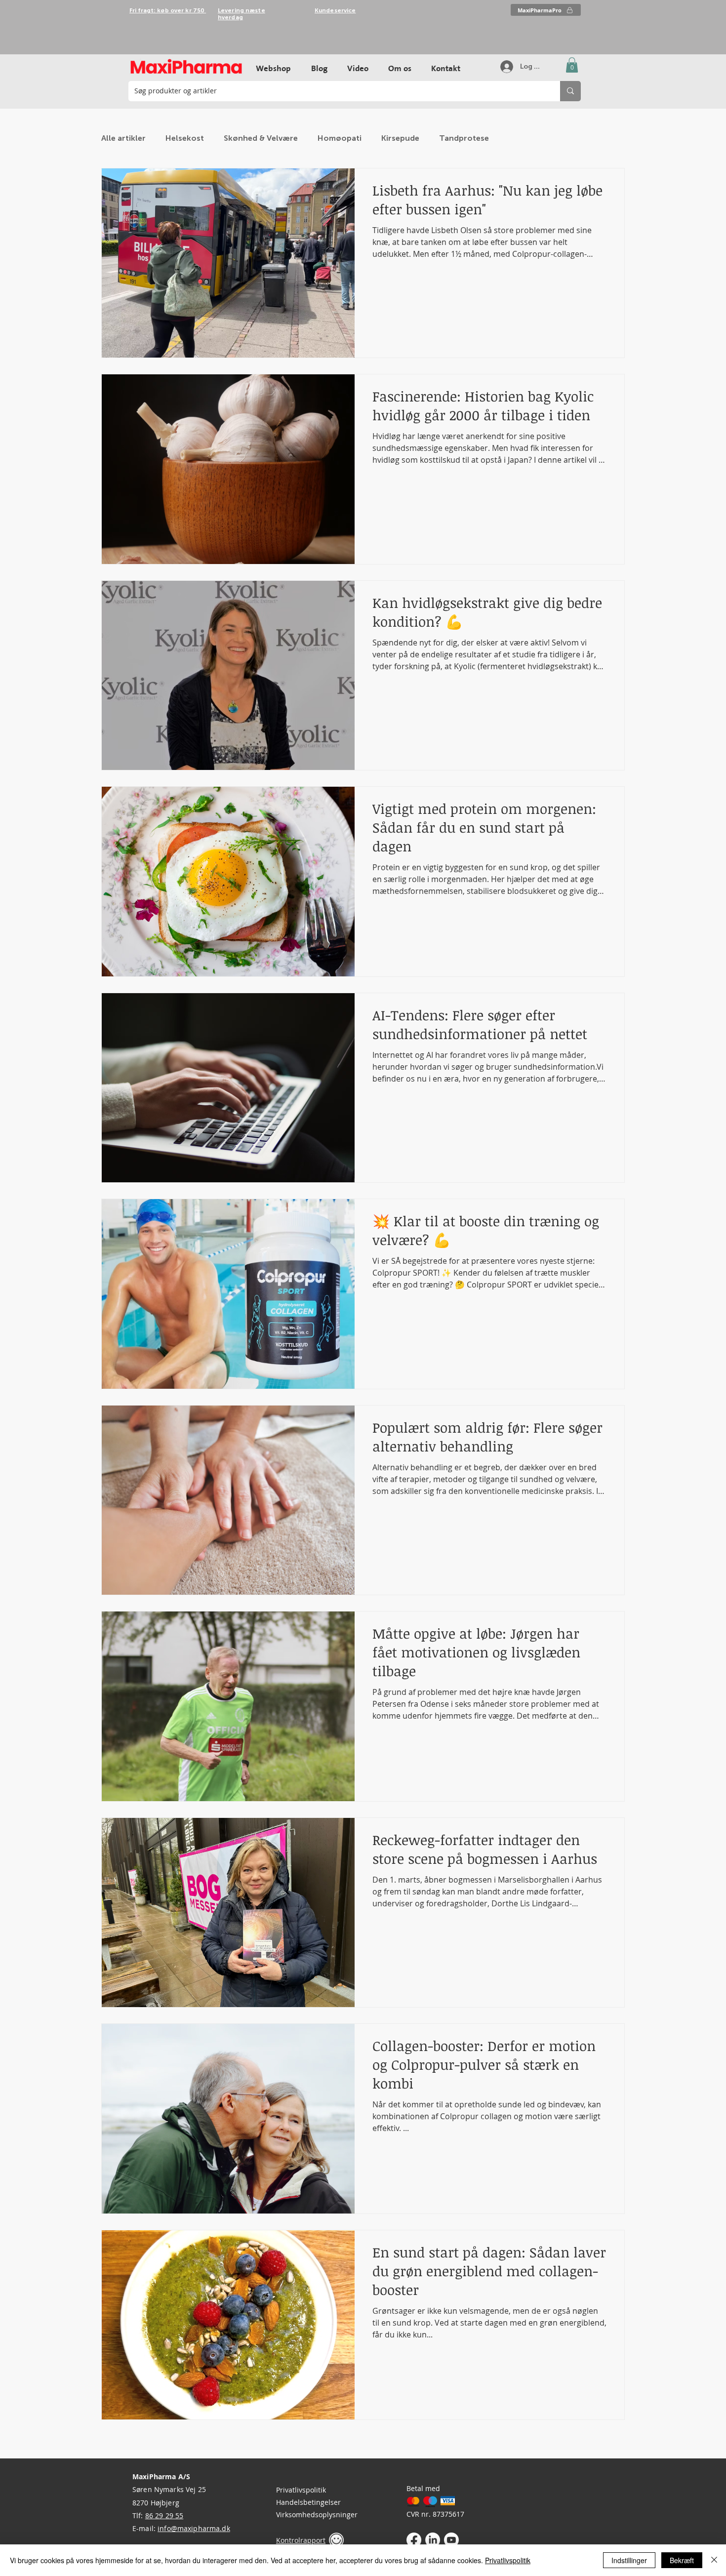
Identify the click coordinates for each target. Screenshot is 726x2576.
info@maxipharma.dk (194, 2528)
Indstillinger (629, 2560)
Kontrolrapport (301, 2540)
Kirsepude (400, 138)
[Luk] (714, 2560)
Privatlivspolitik (301, 2490)
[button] (572, 65)
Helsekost (185, 138)
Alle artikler (123, 138)
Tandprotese (464, 138)
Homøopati (340, 138)
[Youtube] (451, 2540)
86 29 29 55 (164, 2516)
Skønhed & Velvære (261, 138)
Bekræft (682, 2560)
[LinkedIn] (433, 2540)
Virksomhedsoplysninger (317, 2515)
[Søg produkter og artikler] (570, 91)
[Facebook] (414, 2540)
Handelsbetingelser (308, 2502)
